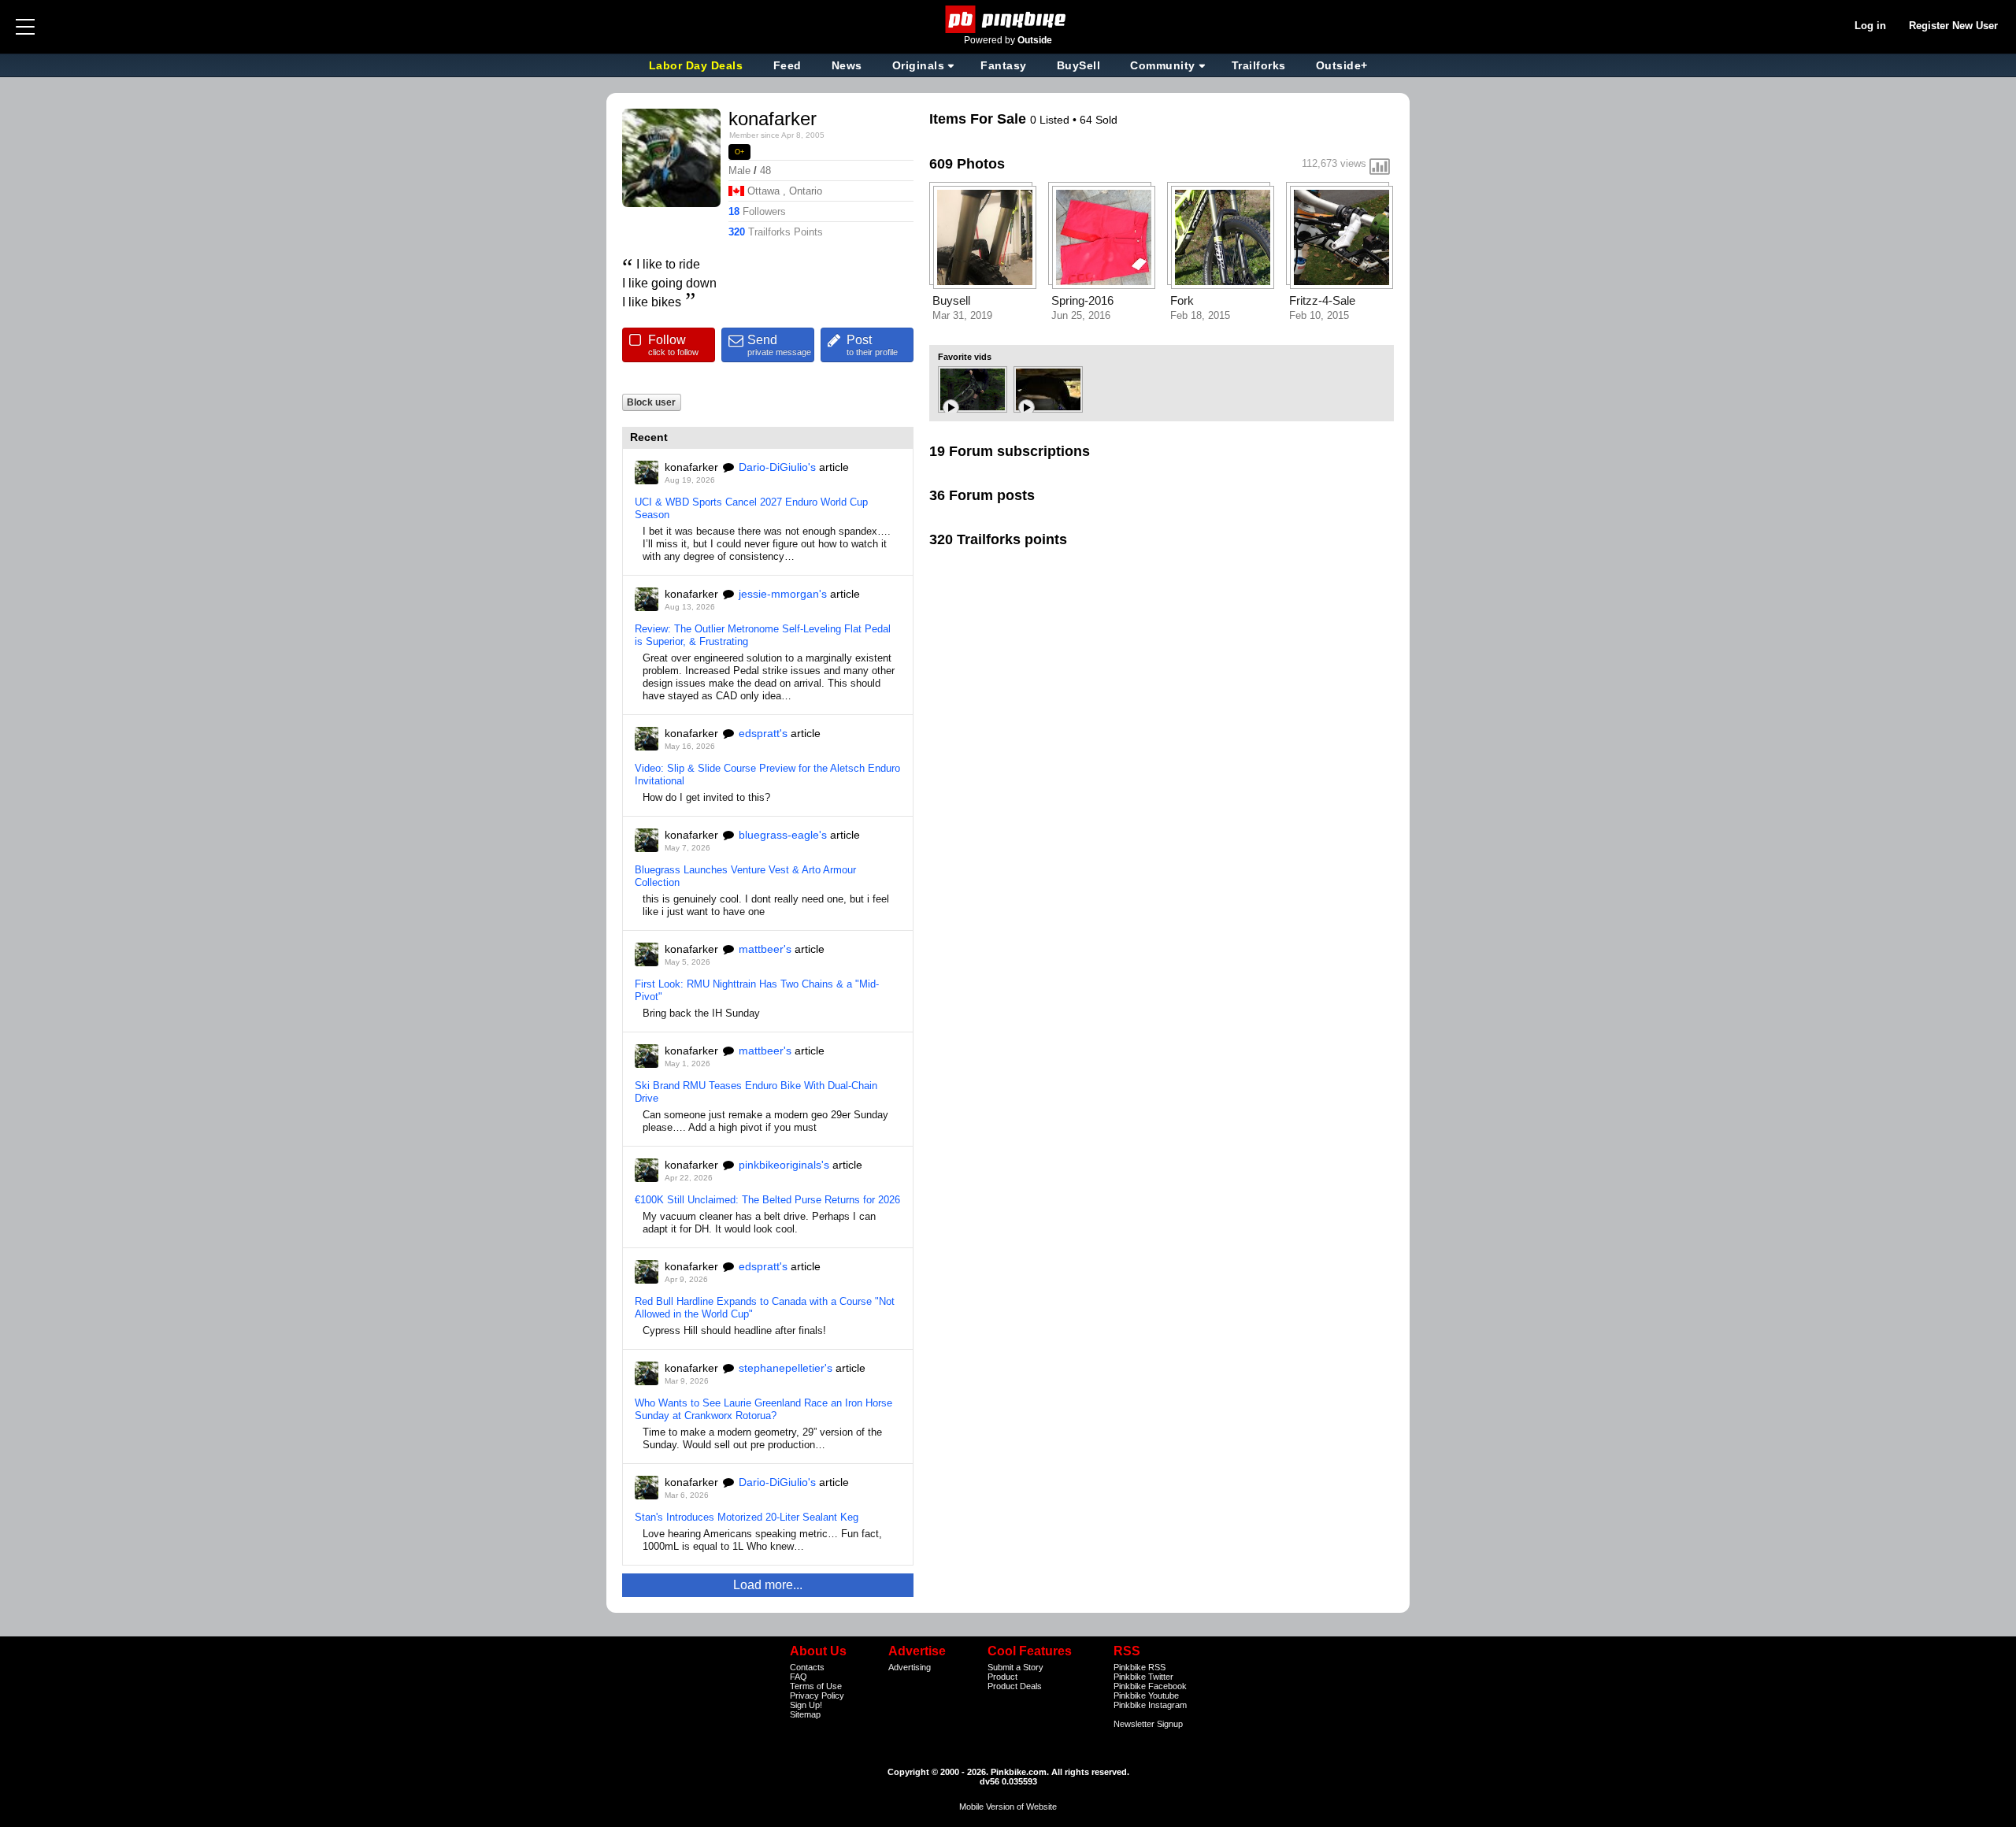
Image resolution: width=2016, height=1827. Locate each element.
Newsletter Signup (1148, 1724)
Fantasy (1004, 65)
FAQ (799, 1677)
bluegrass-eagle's (783, 835)
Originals (919, 65)
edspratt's (763, 733)
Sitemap (805, 1714)
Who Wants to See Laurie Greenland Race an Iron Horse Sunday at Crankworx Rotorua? (763, 1409)
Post (872, 345)
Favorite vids (965, 357)
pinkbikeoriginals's (784, 1165)
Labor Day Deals (698, 65)
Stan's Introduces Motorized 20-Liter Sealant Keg (747, 1517)
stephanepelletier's (786, 1368)
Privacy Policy (817, 1695)
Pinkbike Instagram (1150, 1705)
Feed (787, 65)
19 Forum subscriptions (1010, 451)
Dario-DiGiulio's (777, 467)
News (847, 65)
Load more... (768, 1585)
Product (1002, 1677)
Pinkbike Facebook (1150, 1686)
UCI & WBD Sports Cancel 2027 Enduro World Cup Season (751, 508)
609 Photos (967, 164)
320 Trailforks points (998, 539)
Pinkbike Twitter (1143, 1677)
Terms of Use (816, 1686)
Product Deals (1015, 1686)
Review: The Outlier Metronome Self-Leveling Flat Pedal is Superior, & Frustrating (763, 635)
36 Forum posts (982, 495)
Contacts (807, 1667)
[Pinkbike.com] (1008, 19)
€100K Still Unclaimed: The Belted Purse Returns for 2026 (767, 1200)
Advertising (910, 1667)
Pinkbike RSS (1140, 1667)
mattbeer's (765, 949)
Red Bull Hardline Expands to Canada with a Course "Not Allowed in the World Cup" (765, 1308)
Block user (651, 402)
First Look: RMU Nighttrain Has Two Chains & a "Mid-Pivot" (757, 990)
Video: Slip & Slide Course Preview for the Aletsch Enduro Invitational (767, 775)
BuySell (1079, 65)
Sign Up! (806, 1705)
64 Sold (1099, 120)
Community (1163, 65)
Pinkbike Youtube (1146, 1695)
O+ (740, 152)
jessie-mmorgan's (783, 594)
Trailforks (1259, 65)
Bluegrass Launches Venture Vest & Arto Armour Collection (745, 876)
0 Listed (1051, 120)
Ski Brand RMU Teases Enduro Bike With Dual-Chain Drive (756, 1092)
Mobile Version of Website (1008, 1807)
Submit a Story (1015, 1667)
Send (779, 345)
